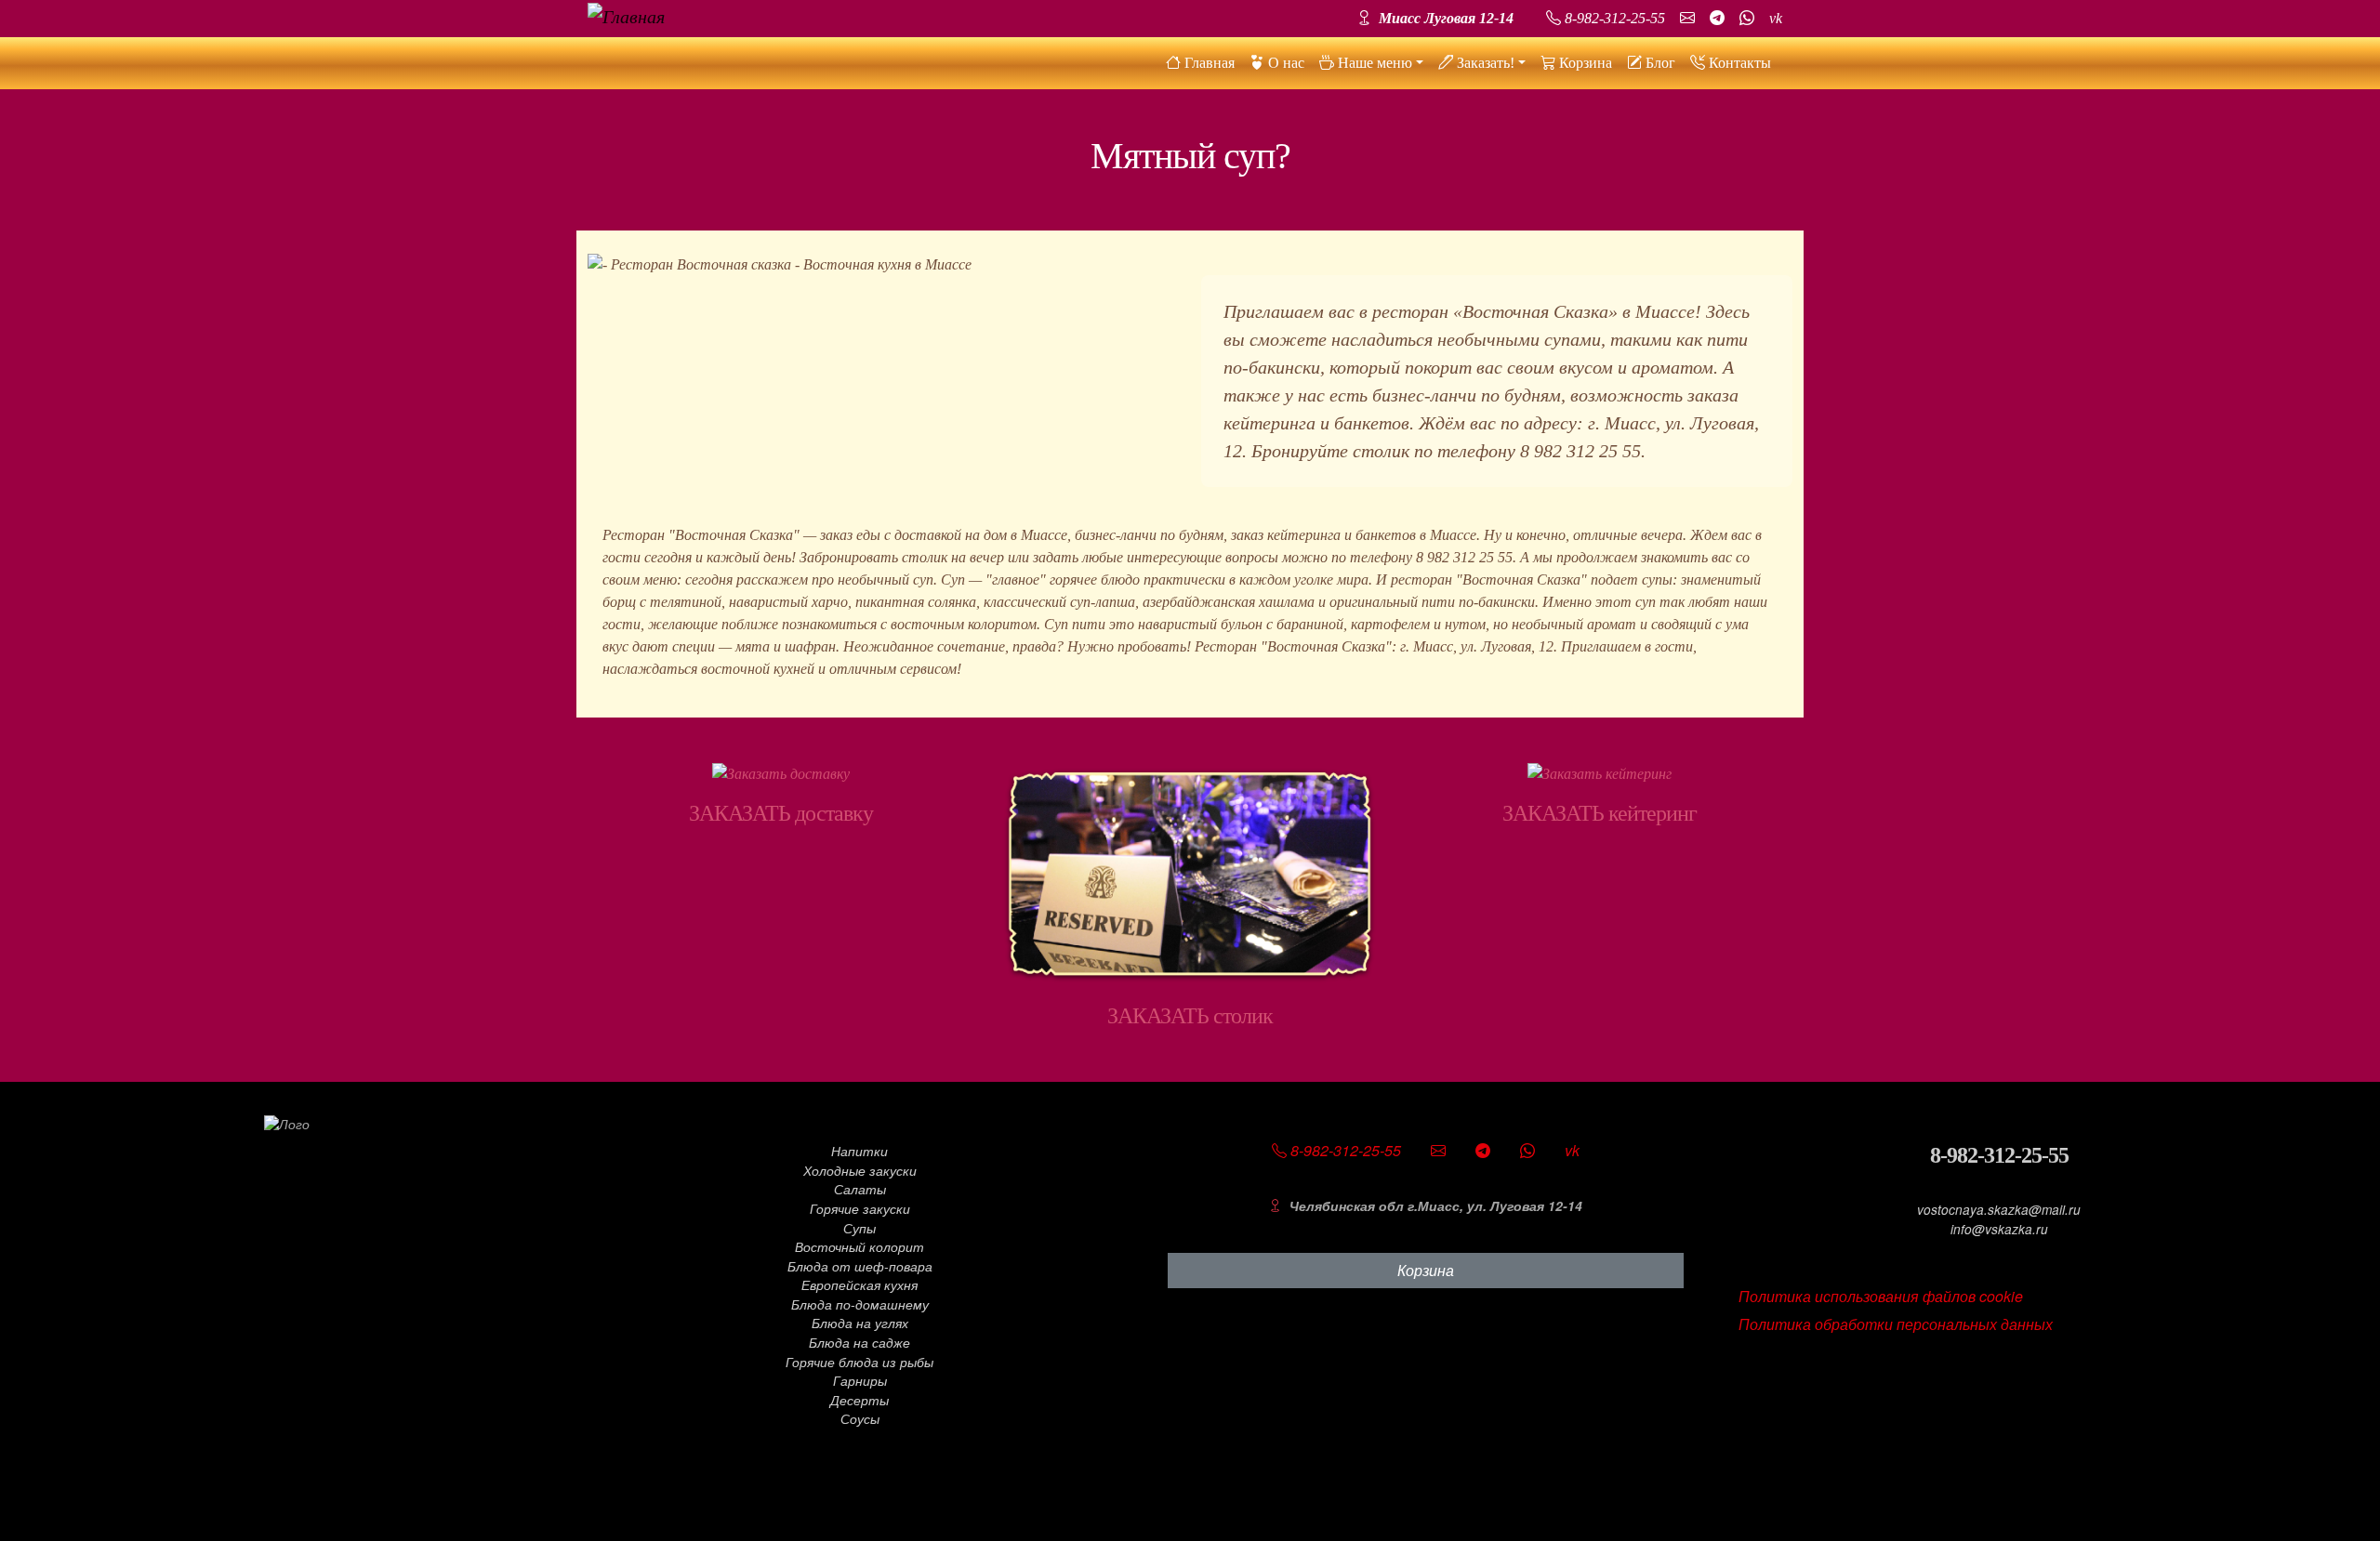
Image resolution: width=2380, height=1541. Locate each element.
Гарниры (860, 1381)
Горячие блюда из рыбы (859, 1362)
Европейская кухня (859, 1285)
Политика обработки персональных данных (1896, 1324)
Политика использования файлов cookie (1881, 1296)
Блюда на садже (859, 1343)
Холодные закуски (860, 1171)
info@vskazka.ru (1999, 1229)
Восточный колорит (859, 1247)
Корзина (1426, 1270)
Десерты (859, 1400)
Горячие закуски (860, 1209)
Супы (859, 1228)
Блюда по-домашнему (860, 1304)
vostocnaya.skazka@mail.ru (1999, 1210)
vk (1776, 18)
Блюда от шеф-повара (860, 1266)
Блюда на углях (860, 1323)
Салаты (860, 1189)
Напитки (859, 1151)
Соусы (860, 1419)
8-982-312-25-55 (1999, 1155)
